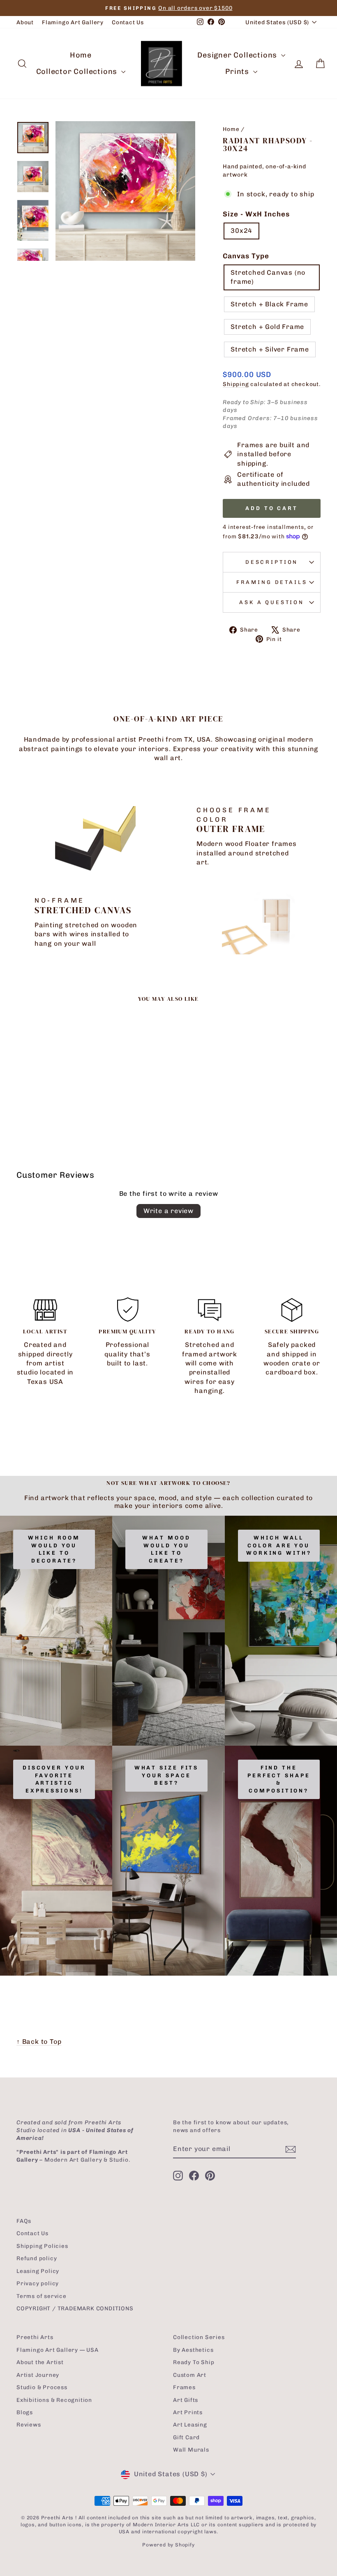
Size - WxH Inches (256, 214)
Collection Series (199, 2337)
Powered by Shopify (168, 2545)
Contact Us (128, 22)
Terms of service (42, 2296)
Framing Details (272, 582)
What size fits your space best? (167, 1775)
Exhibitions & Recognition (54, 2400)
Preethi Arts (35, 2337)
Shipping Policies (42, 2246)
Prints (238, 71)
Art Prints (188, 2412)
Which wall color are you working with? (279, 1545)
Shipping (236, 384)
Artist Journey (38, 2375)
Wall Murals (191, 2450)
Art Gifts (186, 2400)
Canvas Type (246, 256)
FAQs (24, 2221)
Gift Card (186, 2437)
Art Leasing (190, 2424)
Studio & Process (42, 2387)
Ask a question (272, 602)
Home (81, 55)
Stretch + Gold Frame (267, 327)
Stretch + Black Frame (269, 304)
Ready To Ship (194, 2362)
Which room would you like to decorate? (54, 1549)
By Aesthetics (193, 2350)
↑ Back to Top (39, 2042)
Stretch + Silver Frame (270, 349)
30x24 (241, 231)
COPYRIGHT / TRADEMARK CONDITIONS (75, 2308)
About (25, 22)
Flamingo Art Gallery (73, 22)
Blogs (25, 2412)
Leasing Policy (38, 2271)
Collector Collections (78, 71)
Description (272, 562)
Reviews (29, 2424)
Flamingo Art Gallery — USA (58, 2350)
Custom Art (190, 2375)
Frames (184, 2387)
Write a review (168, 1211)
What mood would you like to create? (166, 1549)
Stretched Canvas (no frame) (268, 277)
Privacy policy (38, 2283)
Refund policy (37, 2258)
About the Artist (40, 2362)
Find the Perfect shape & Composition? (279, 1779)
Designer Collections (238, 55)
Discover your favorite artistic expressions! (54, 1779)
